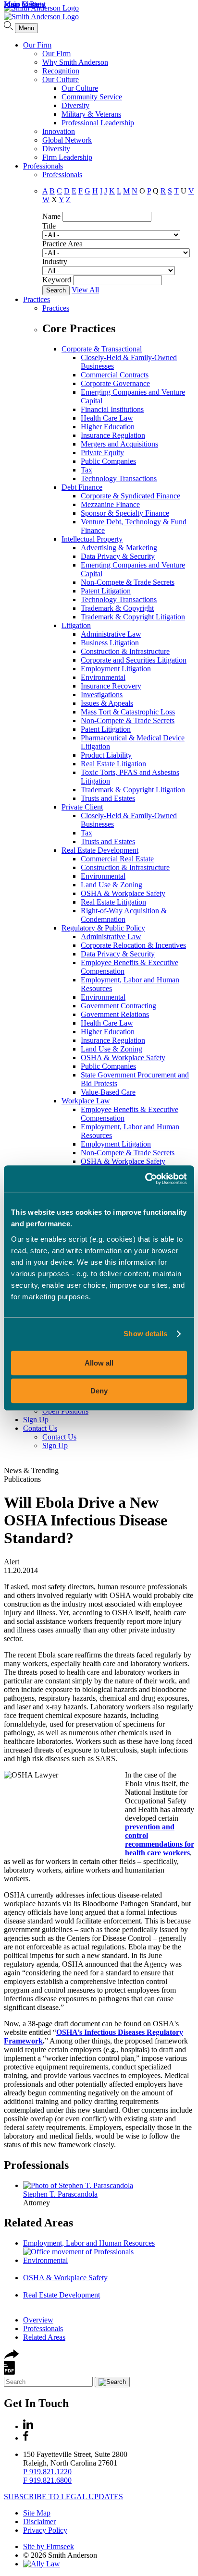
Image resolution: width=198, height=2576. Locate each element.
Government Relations (115, 1014)
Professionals (43, 166)
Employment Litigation (116, 669)
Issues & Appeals (107, 703)
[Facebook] (26, 2438)
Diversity (75, 105)
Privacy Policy (45, 2530)
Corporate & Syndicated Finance (130, 496)
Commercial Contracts (115, 375)
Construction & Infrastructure (125, 651)
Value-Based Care (108, 1092)
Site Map (37, 2513)
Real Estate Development (100, 850)
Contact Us (40, 1428)
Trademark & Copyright (117, 608)
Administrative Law (111, 634)
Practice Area (62, 244)
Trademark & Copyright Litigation (133, 617)
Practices (37, 299)
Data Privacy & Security (118, 556)
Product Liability (106, 755)
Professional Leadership (98, 123)
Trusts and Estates (108, 798)
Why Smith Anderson (75, 62)
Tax (87, 470)
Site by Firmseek (49, 2546)
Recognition (61, 71)
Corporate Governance (115, 383)
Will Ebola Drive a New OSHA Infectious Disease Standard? (86, 1520)
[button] (12, 2356)
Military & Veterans (91, 114)
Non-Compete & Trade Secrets (128, 582)
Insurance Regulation (113, 435)
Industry (55, 261)
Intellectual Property (92, 539)
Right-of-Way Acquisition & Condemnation (124, 915)
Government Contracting (118, 1006)
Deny (99, 1391)
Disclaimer (39, 2522)
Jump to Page (24, 4)
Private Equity (102, 453)
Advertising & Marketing (119, 548)
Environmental (103, 677)
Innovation (59, 131)
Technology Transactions (119, 478)
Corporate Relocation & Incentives (133, 945)
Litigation (76, 625)
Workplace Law (86, 1101)
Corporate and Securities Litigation (134, 660)
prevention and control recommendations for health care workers (160, 1840)
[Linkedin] (28, 2426)
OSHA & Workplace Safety (123, 893)
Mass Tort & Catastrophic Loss (128, 712)
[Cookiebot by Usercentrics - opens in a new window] (145, 1179)
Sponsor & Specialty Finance (125, 513)
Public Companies (108, 461)
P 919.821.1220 (47, 2472)
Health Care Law (107, 418)
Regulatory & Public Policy (103, 928)
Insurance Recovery (111, 686)
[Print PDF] (9, 2372)
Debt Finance (82, 487)
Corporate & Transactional (102, 349)
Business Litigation (110, 643)
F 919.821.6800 (47, 2480)
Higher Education (108, 427)
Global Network (67, 140)
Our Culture (61, 79)
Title (49, 226)
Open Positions (65, 1411)
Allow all (99, 1363)
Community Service (92, 97)
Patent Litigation (106, 591)
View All (85, 290)
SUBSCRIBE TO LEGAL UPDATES (63, 2497)
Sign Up (36, 1420)
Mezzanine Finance (110, 504)
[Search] (9, 28)
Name (51, 216)
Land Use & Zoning (111, 885)
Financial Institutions (112, 409)
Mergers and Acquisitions (119, 444)
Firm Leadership (67, 157)
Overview (38, 2320)
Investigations (102, 695)
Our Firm (37, 45)
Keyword (57, 280)
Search (56, 290)
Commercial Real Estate (117, 859)
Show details (145, 1334)
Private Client (82, 807)
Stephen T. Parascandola (60, 2194)
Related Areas (38, 2223)
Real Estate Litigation (113, 764)
